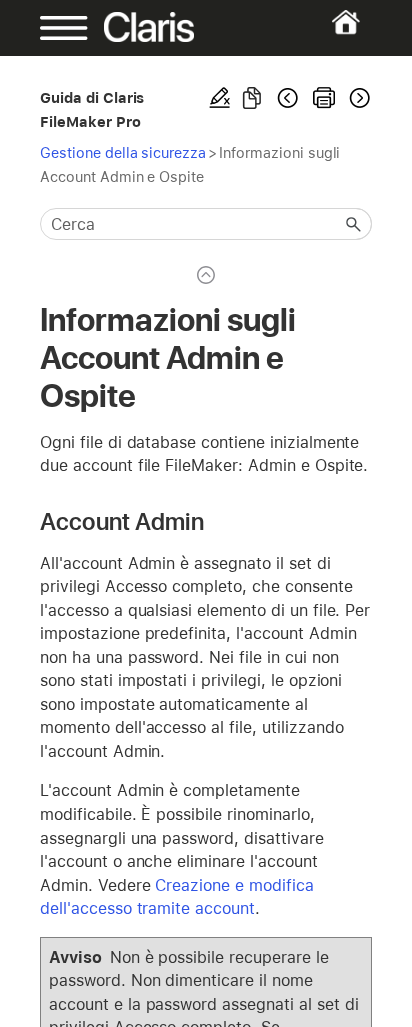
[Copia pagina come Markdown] (252, 98)
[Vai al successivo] (358, 98)
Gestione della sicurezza (123, 152)
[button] (354, 224)
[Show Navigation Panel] (55, 28)
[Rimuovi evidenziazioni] (220, 98)
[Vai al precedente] (288, 98)
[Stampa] (324, 98)
